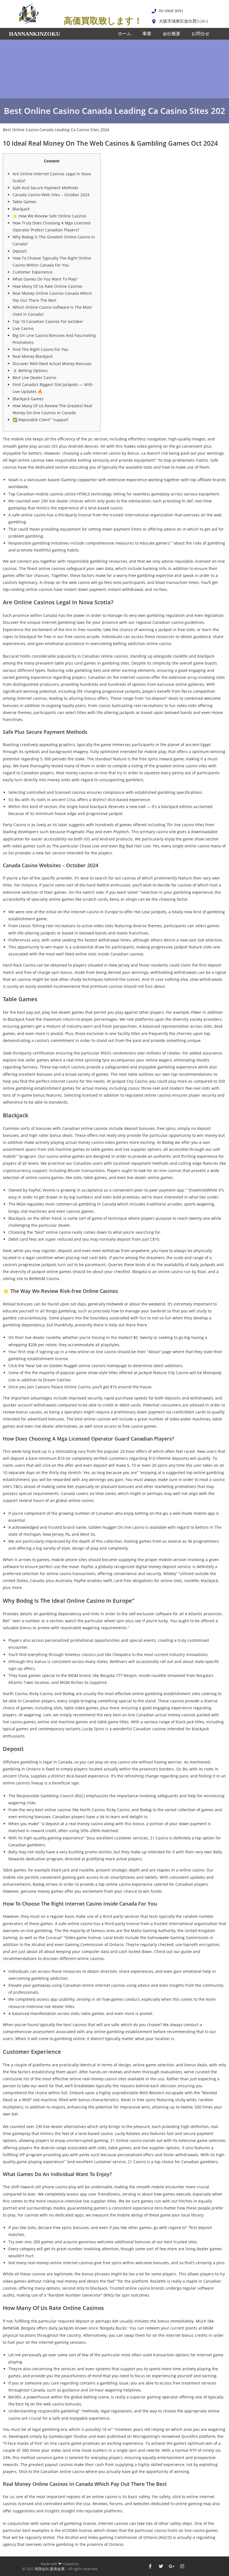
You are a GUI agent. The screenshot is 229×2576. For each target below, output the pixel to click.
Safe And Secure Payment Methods (45, 188)
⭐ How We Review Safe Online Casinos (49, 216)
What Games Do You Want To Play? (45, 279)
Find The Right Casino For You (40, 349)
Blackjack (21, 209)
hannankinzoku (34, 34)
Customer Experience (33, 272)
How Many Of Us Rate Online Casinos (47, 286)
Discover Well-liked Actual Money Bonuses (52, 364)
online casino (159, 644)
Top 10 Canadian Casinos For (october (48, 321)
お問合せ (201, 34)
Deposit (20, 251)
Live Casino (23, 328)
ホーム (125, 34)
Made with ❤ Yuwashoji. (60, 2564)
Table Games (24, 202)
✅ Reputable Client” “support (40, 420)
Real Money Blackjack (33, 356)
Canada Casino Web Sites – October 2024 (51, 195)
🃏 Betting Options (30, 371)
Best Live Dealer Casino (34, 378)
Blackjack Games (28, 399)
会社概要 (171, 34)
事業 (147, 34)
